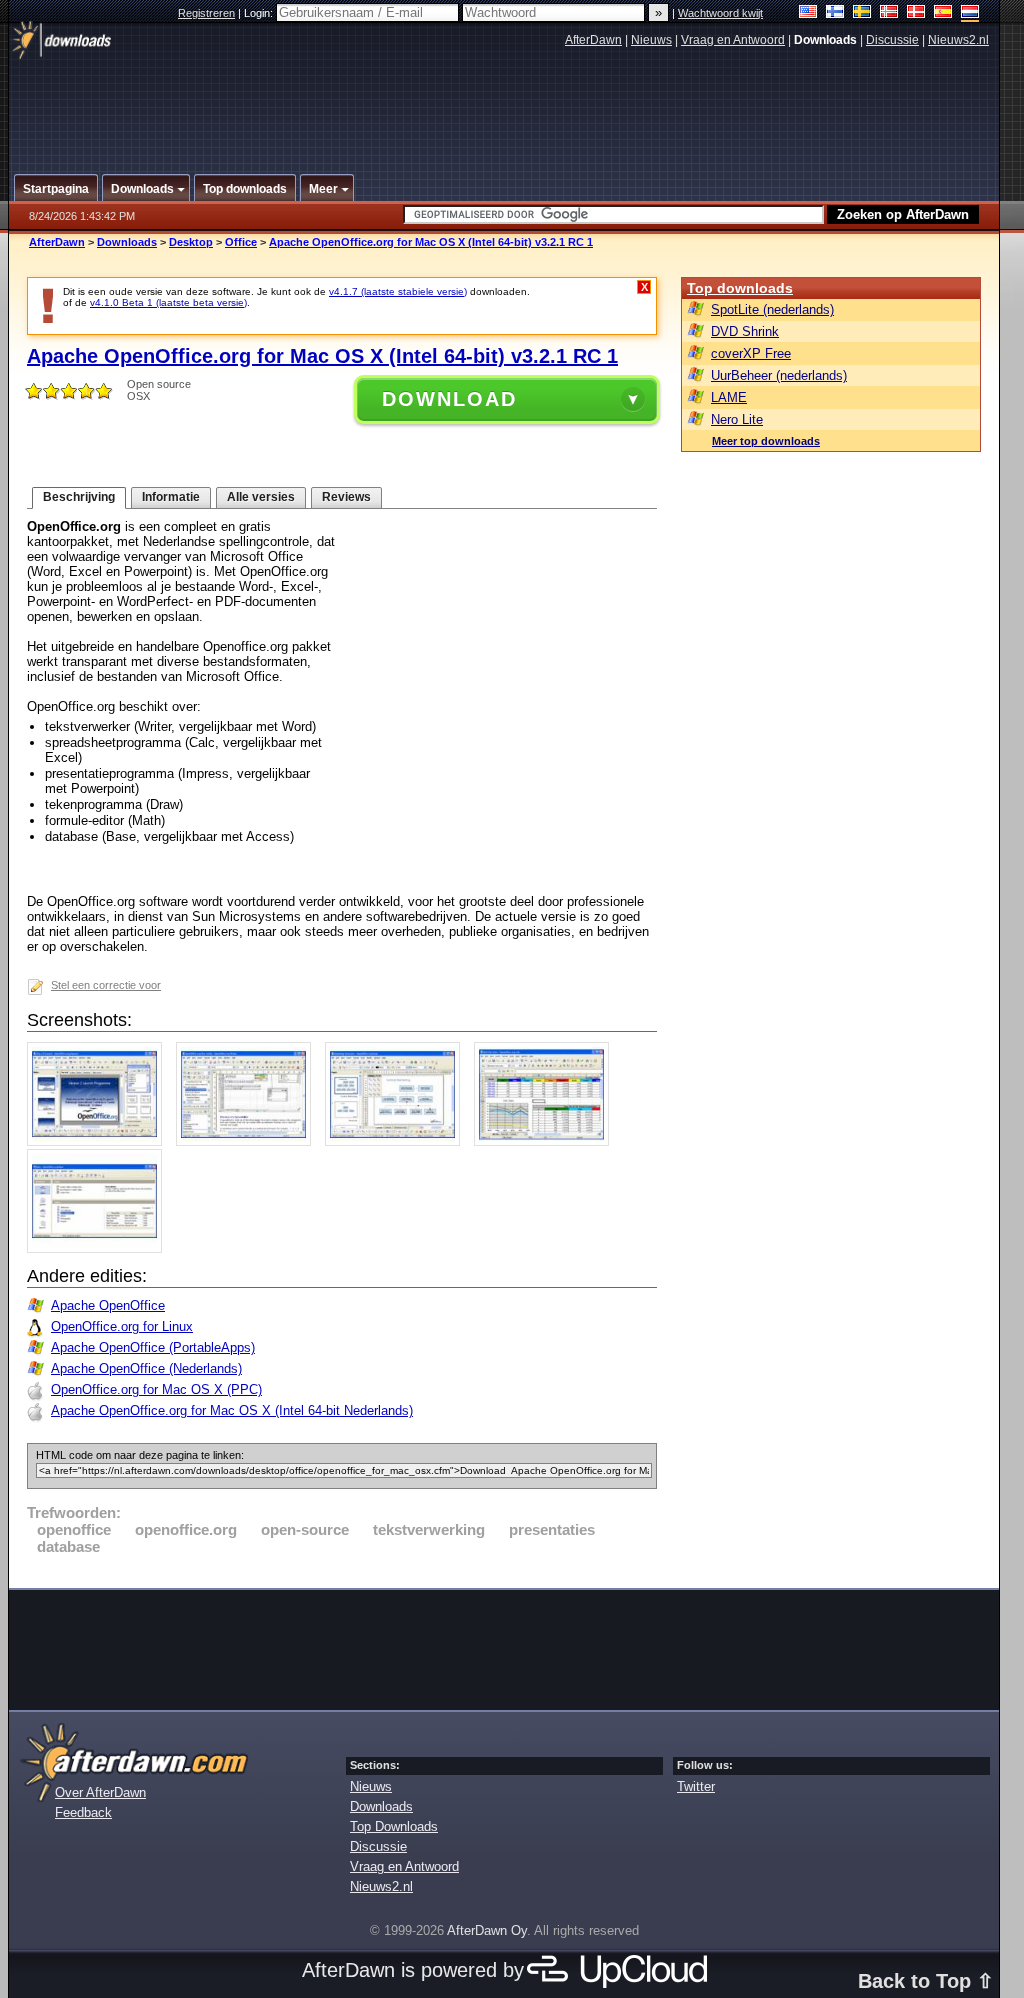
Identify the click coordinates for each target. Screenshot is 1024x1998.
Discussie (892, 40)
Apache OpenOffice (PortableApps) (153, 1347)
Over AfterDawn (100, 1792)
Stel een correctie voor (106, 985)
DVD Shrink (745, 331)
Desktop (191, 242)
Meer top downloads (766, 441)
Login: (260, 13)
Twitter (696, 1786)
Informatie (171, 497)
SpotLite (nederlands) (772, 309)
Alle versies (261, 497)
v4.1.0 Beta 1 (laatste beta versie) (168, 302)
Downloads (127, 242)
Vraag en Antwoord (733, 40)
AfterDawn (593, 40)
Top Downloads (394, 1826)
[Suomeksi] (835, 13)
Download (449, 399)
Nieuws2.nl (958, 40)
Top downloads (740, 288)
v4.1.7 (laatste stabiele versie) (398, 291)
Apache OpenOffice (108, 1305)
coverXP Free (751, 353)
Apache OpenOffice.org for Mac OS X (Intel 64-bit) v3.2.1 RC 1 (431, 242)
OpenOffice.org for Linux (122, 1326)
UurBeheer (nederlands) (779, 375)
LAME (729, 397)
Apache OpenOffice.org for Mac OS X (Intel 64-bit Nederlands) (232, 1410)
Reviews (346, 497)
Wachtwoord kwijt (720, 13)
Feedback (83, 1812)
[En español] (943, 13)
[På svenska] (862, 13)
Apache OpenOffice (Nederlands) (146, 1368)
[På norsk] (889, 13)
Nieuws (651, 40)
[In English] (808, 13)
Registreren (206, 13)
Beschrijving (79, 497)
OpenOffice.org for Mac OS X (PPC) (156, 1389)
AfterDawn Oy (487, 1930)
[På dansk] (916, 13)
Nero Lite (737, 419)
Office (241, 242)
